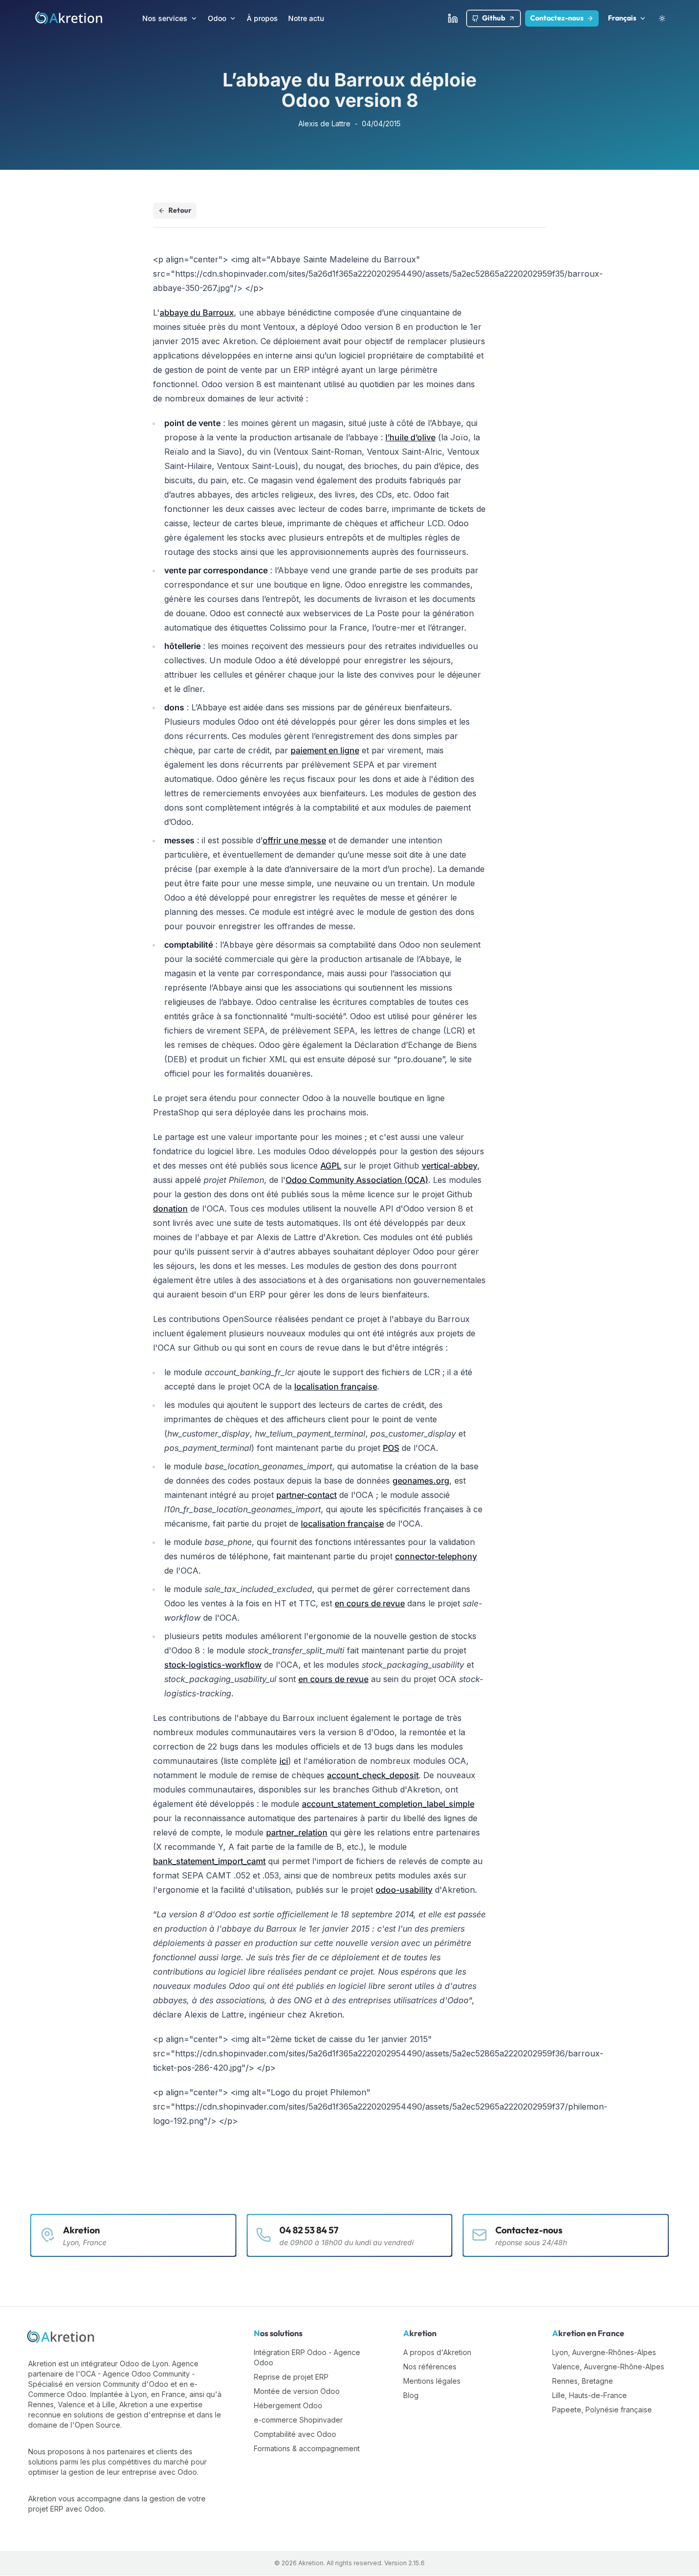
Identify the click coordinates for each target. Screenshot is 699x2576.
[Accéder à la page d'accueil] (69, 18)
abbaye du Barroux (197, 312)
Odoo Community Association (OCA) (357, 1180)
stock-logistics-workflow (213, 1665)
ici (284, 1761)
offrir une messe (294, 840)
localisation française (336, 1386)
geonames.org (421, 1481)
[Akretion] (61, 2337)
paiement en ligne (325, 750)
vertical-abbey (450, 1166)
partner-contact (307, 1495)
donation (170, 1208)
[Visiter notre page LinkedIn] (453, 18)
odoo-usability (404, 1890)
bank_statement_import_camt (209, 1861)
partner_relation (297, 1832)
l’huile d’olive (410, 437)
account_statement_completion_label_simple (388, 1804)
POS (391, 1448)
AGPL (331, 1166)
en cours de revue (370, 1603)
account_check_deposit (373, 1775)
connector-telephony (436, 1556)
